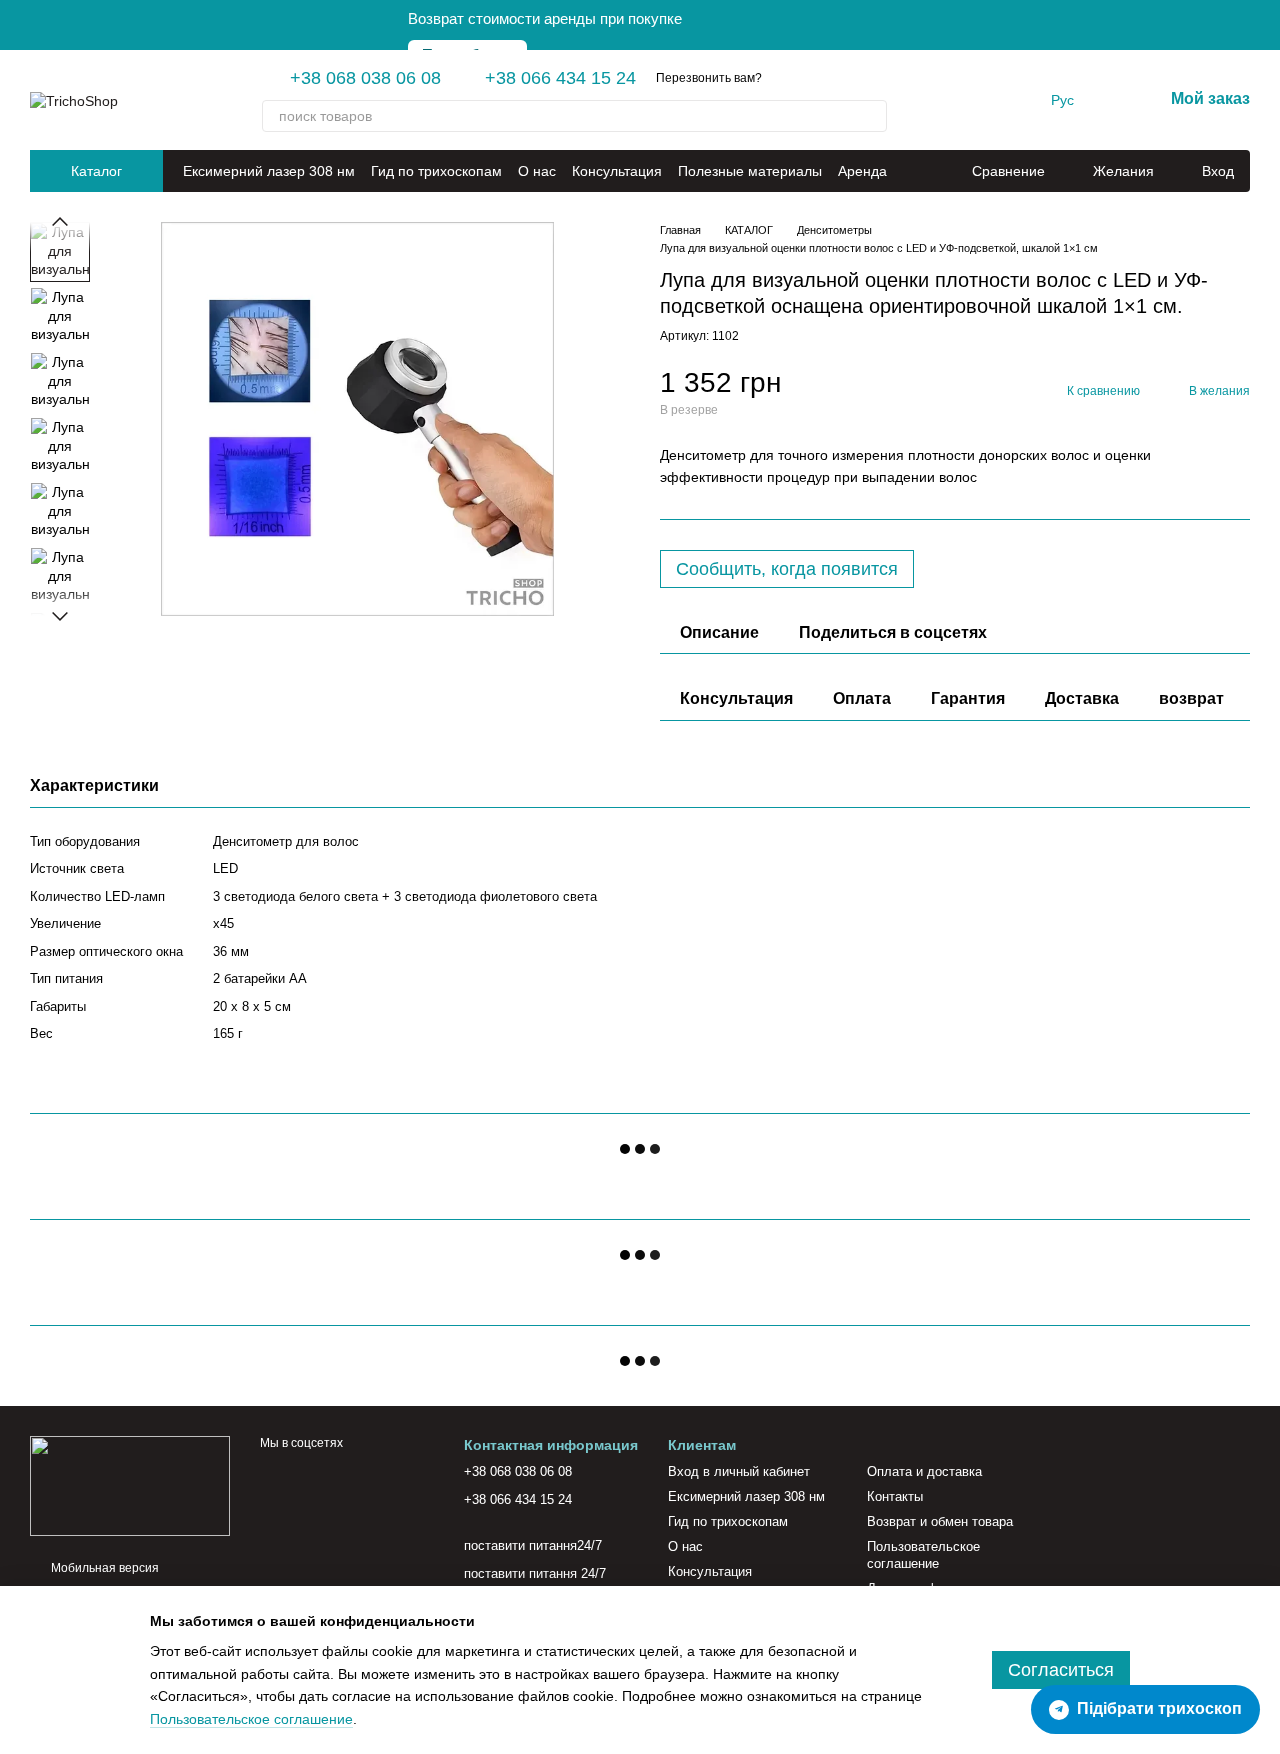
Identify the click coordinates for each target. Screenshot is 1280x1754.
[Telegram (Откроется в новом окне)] (951, 100)
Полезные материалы (750, 171)
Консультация (617, 171)
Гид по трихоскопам (436, 171)
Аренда (862, 171)
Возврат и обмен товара (940, 1521)
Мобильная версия (103, 1568)
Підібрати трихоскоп (1159, 1708)
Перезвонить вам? (709, 78)
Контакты (895, 1496)
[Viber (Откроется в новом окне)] (975, 100)
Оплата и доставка (924, 1471)
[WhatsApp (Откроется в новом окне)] (999, 100)
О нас (537, 171)
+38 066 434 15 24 (560, 78)
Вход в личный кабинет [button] (739, 1471)
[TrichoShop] (130, 1485)
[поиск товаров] (871, 116)
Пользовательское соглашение (923, 1555)
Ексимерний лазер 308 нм (269, 171)
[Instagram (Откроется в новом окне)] (927, 100)
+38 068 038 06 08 (365, 78)
